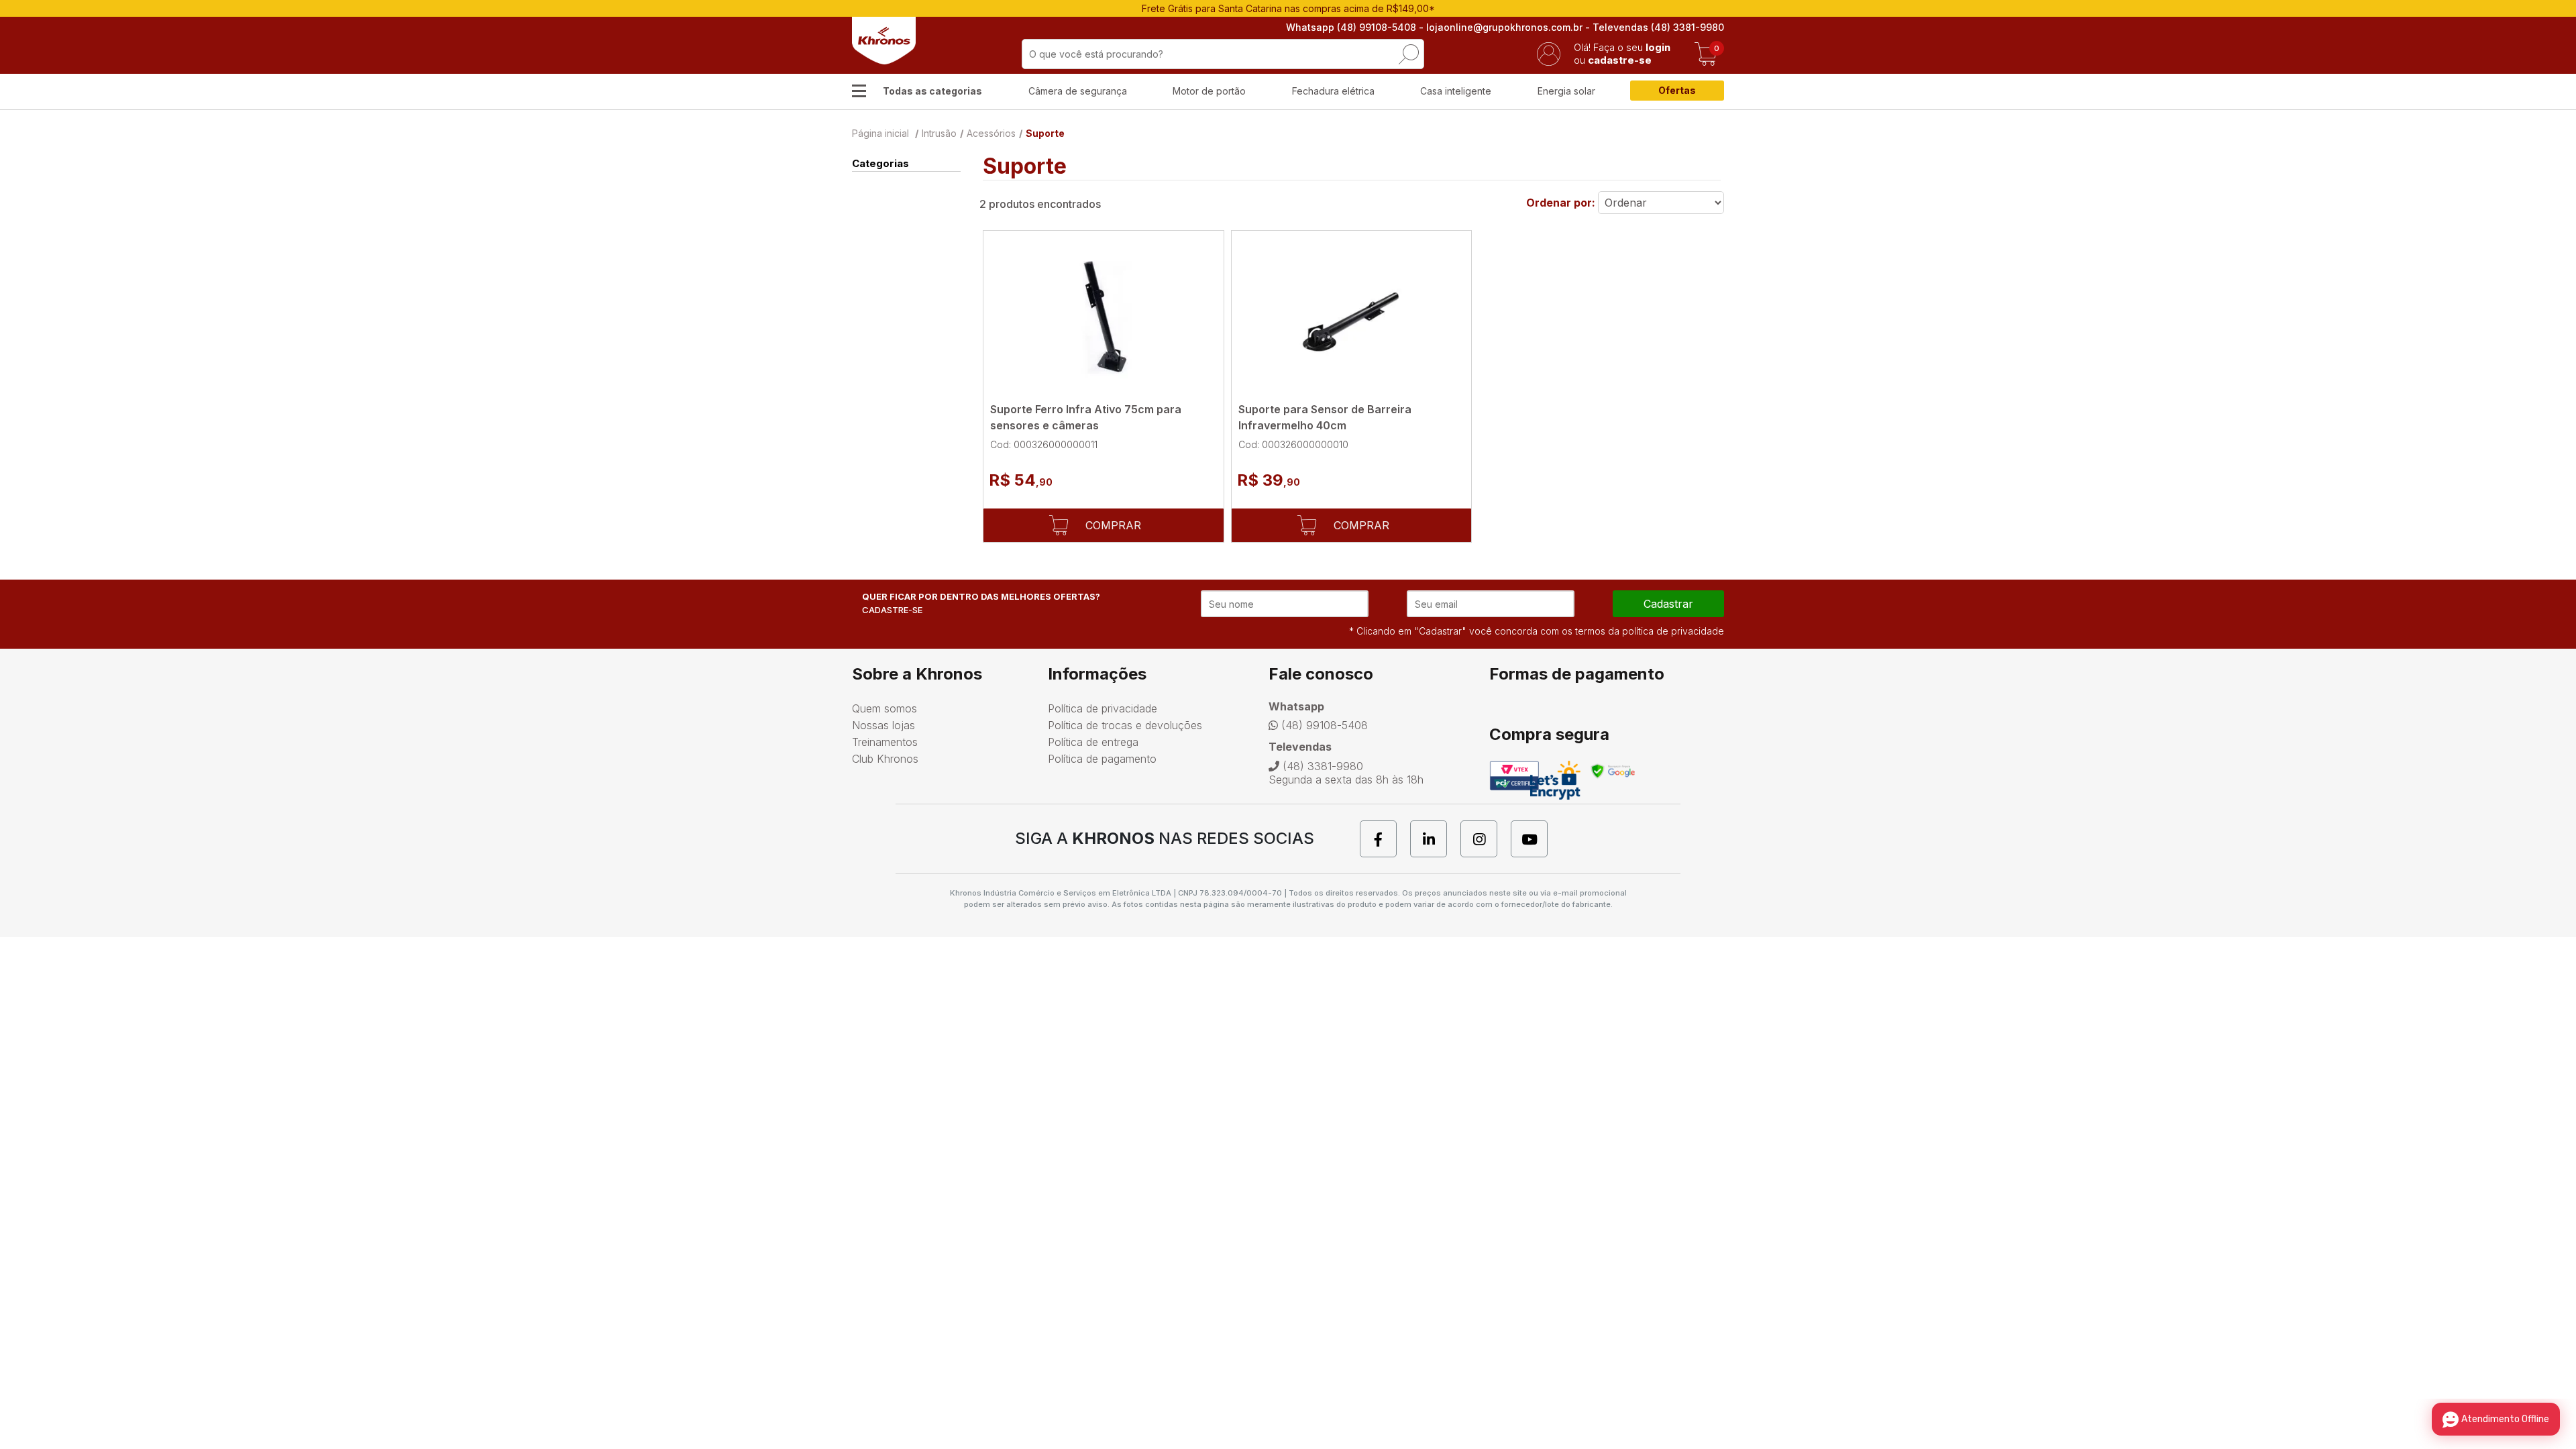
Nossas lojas (883, 725)
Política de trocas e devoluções (1125, 725)
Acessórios (991, 133)
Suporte (1045, 133)
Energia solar (1566, 91)
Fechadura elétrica (1333, 91)
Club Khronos (885, 759)
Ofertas (1677, 90)
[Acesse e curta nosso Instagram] (1486, 839)
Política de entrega (1093, 742)
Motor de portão (1209, 91)
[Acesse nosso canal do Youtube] (1536, 839)
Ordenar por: (1561, 203)
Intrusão (939, 133)
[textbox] (1223, 54)
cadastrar (1668, 604)
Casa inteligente (1456, 91)
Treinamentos (885, 742)
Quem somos (884, 708)
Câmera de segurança (1078, 91)
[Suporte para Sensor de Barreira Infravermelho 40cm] (1352, 317)
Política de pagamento (1102, 759)
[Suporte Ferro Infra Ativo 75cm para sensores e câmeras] (1104, 317)
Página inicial (880, 133)
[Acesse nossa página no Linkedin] (1435, 839)
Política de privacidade (1103, 708)
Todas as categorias (932, 91)
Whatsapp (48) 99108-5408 (1351, 27)
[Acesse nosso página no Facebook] (1385, 839)
